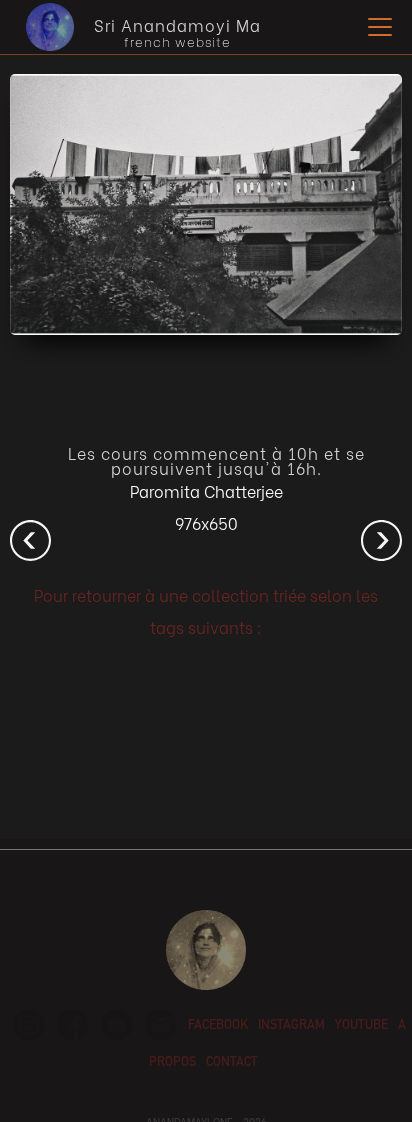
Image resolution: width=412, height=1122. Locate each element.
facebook (218, 1026)
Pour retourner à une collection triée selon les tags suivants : (206, 610)
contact (232, 1063)
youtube (361, 1026)
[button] (376, 27)
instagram (291, 1026)
